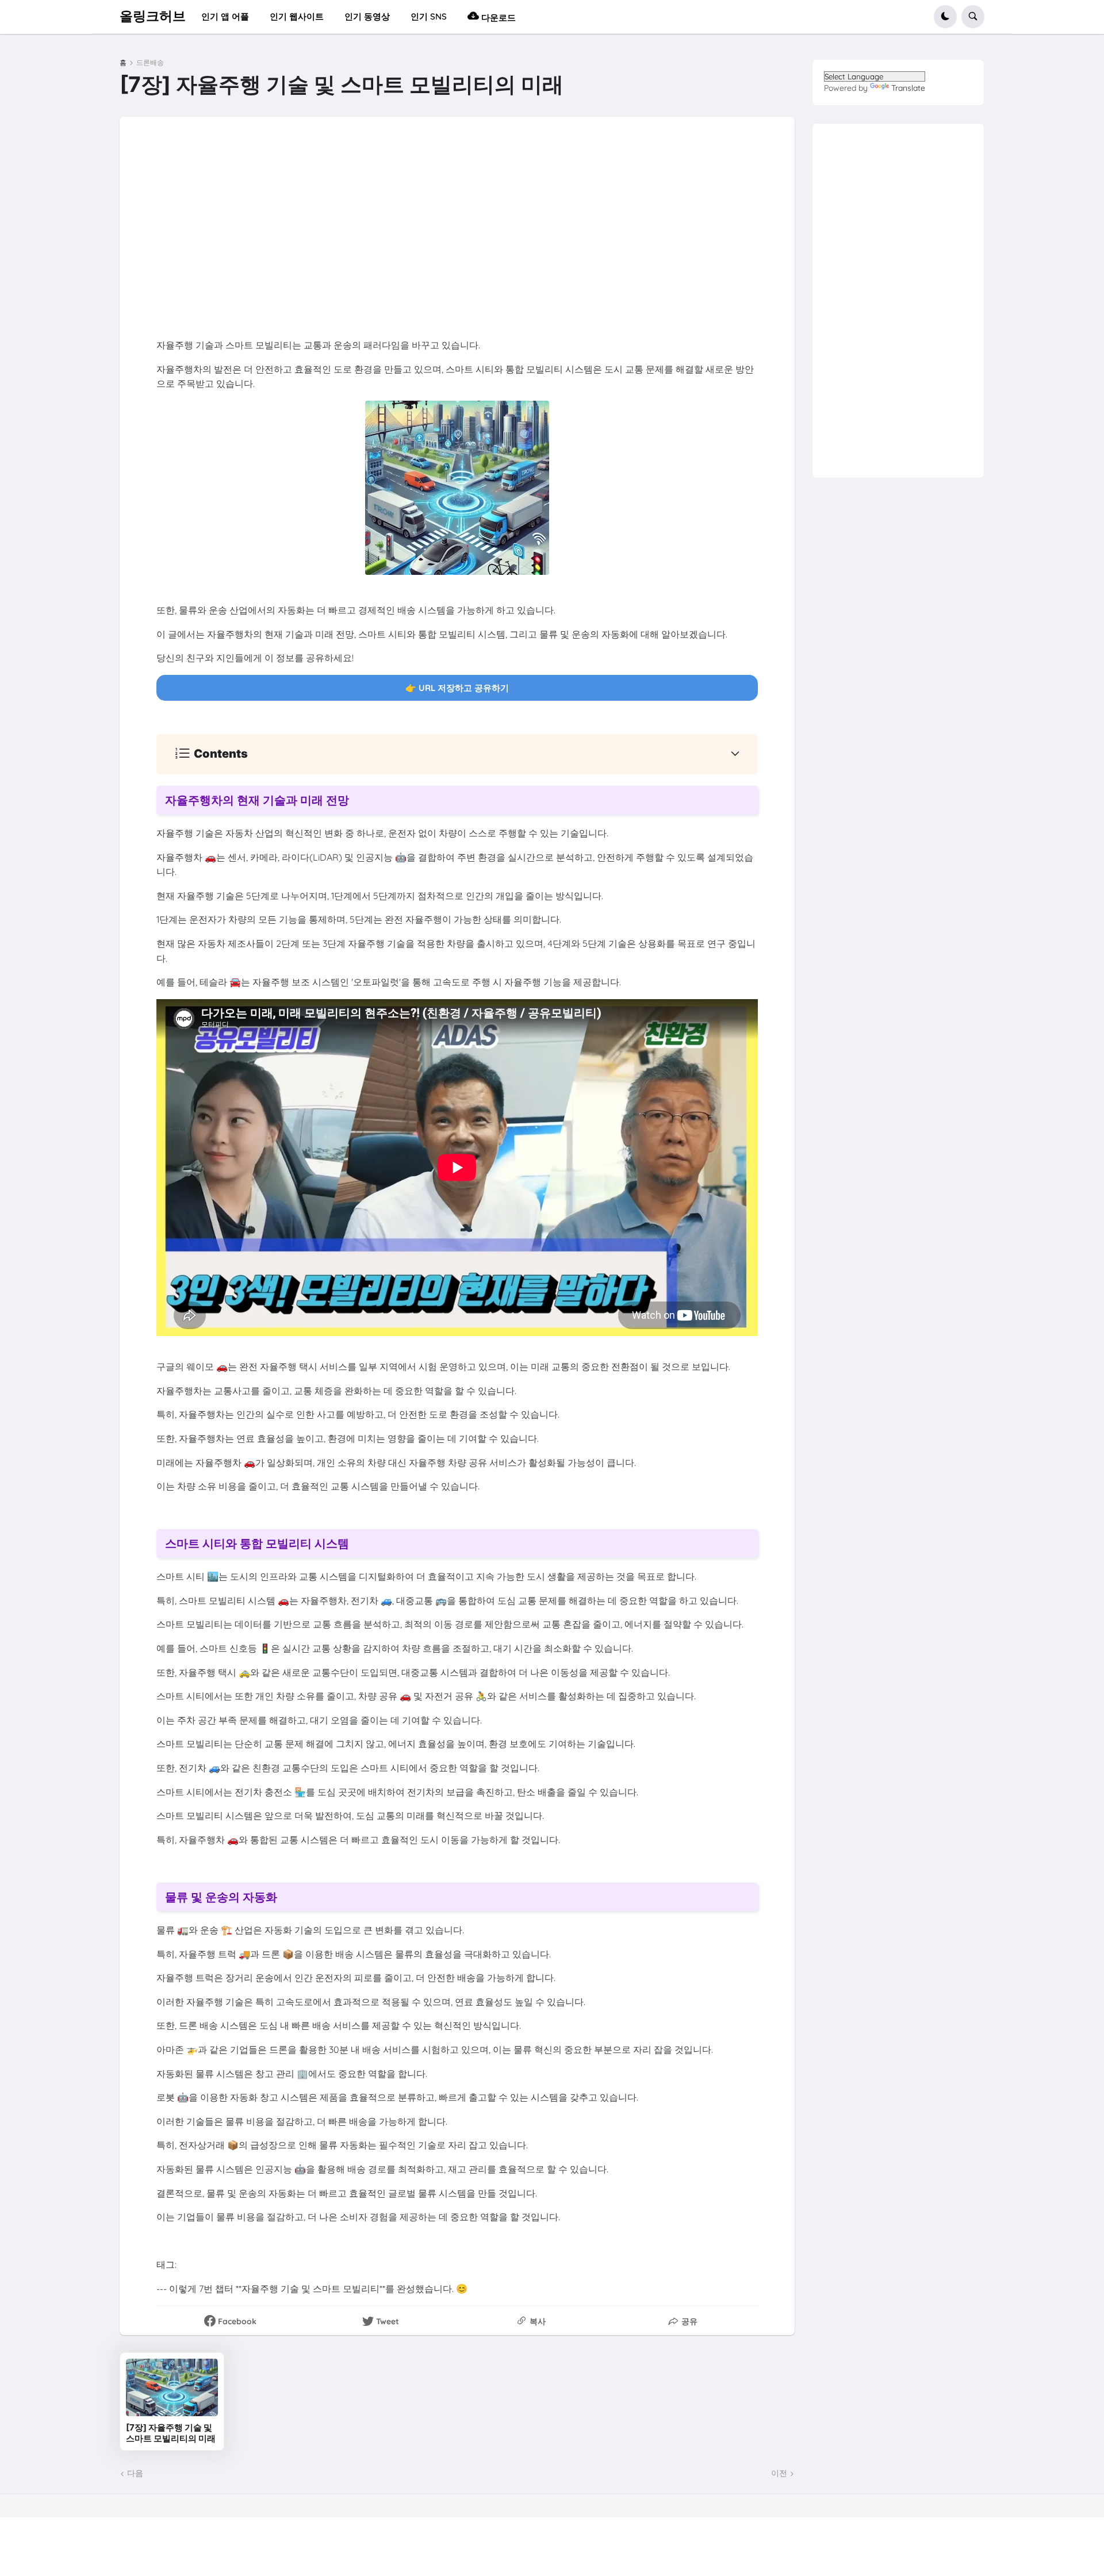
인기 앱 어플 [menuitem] (225, 16)
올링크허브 (153, 16)
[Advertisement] (494, 234)
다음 (135, 2473)
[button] (945, 17)
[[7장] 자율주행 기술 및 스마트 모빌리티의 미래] (172, 2387)
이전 (779, 2473)
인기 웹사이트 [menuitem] (297, 16)
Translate (908, 88)
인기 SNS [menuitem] (429, 16)
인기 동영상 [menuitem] (367, 16)
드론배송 (150, 63)
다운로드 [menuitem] (497, 18)
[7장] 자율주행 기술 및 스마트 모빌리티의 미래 (171, 2433)
